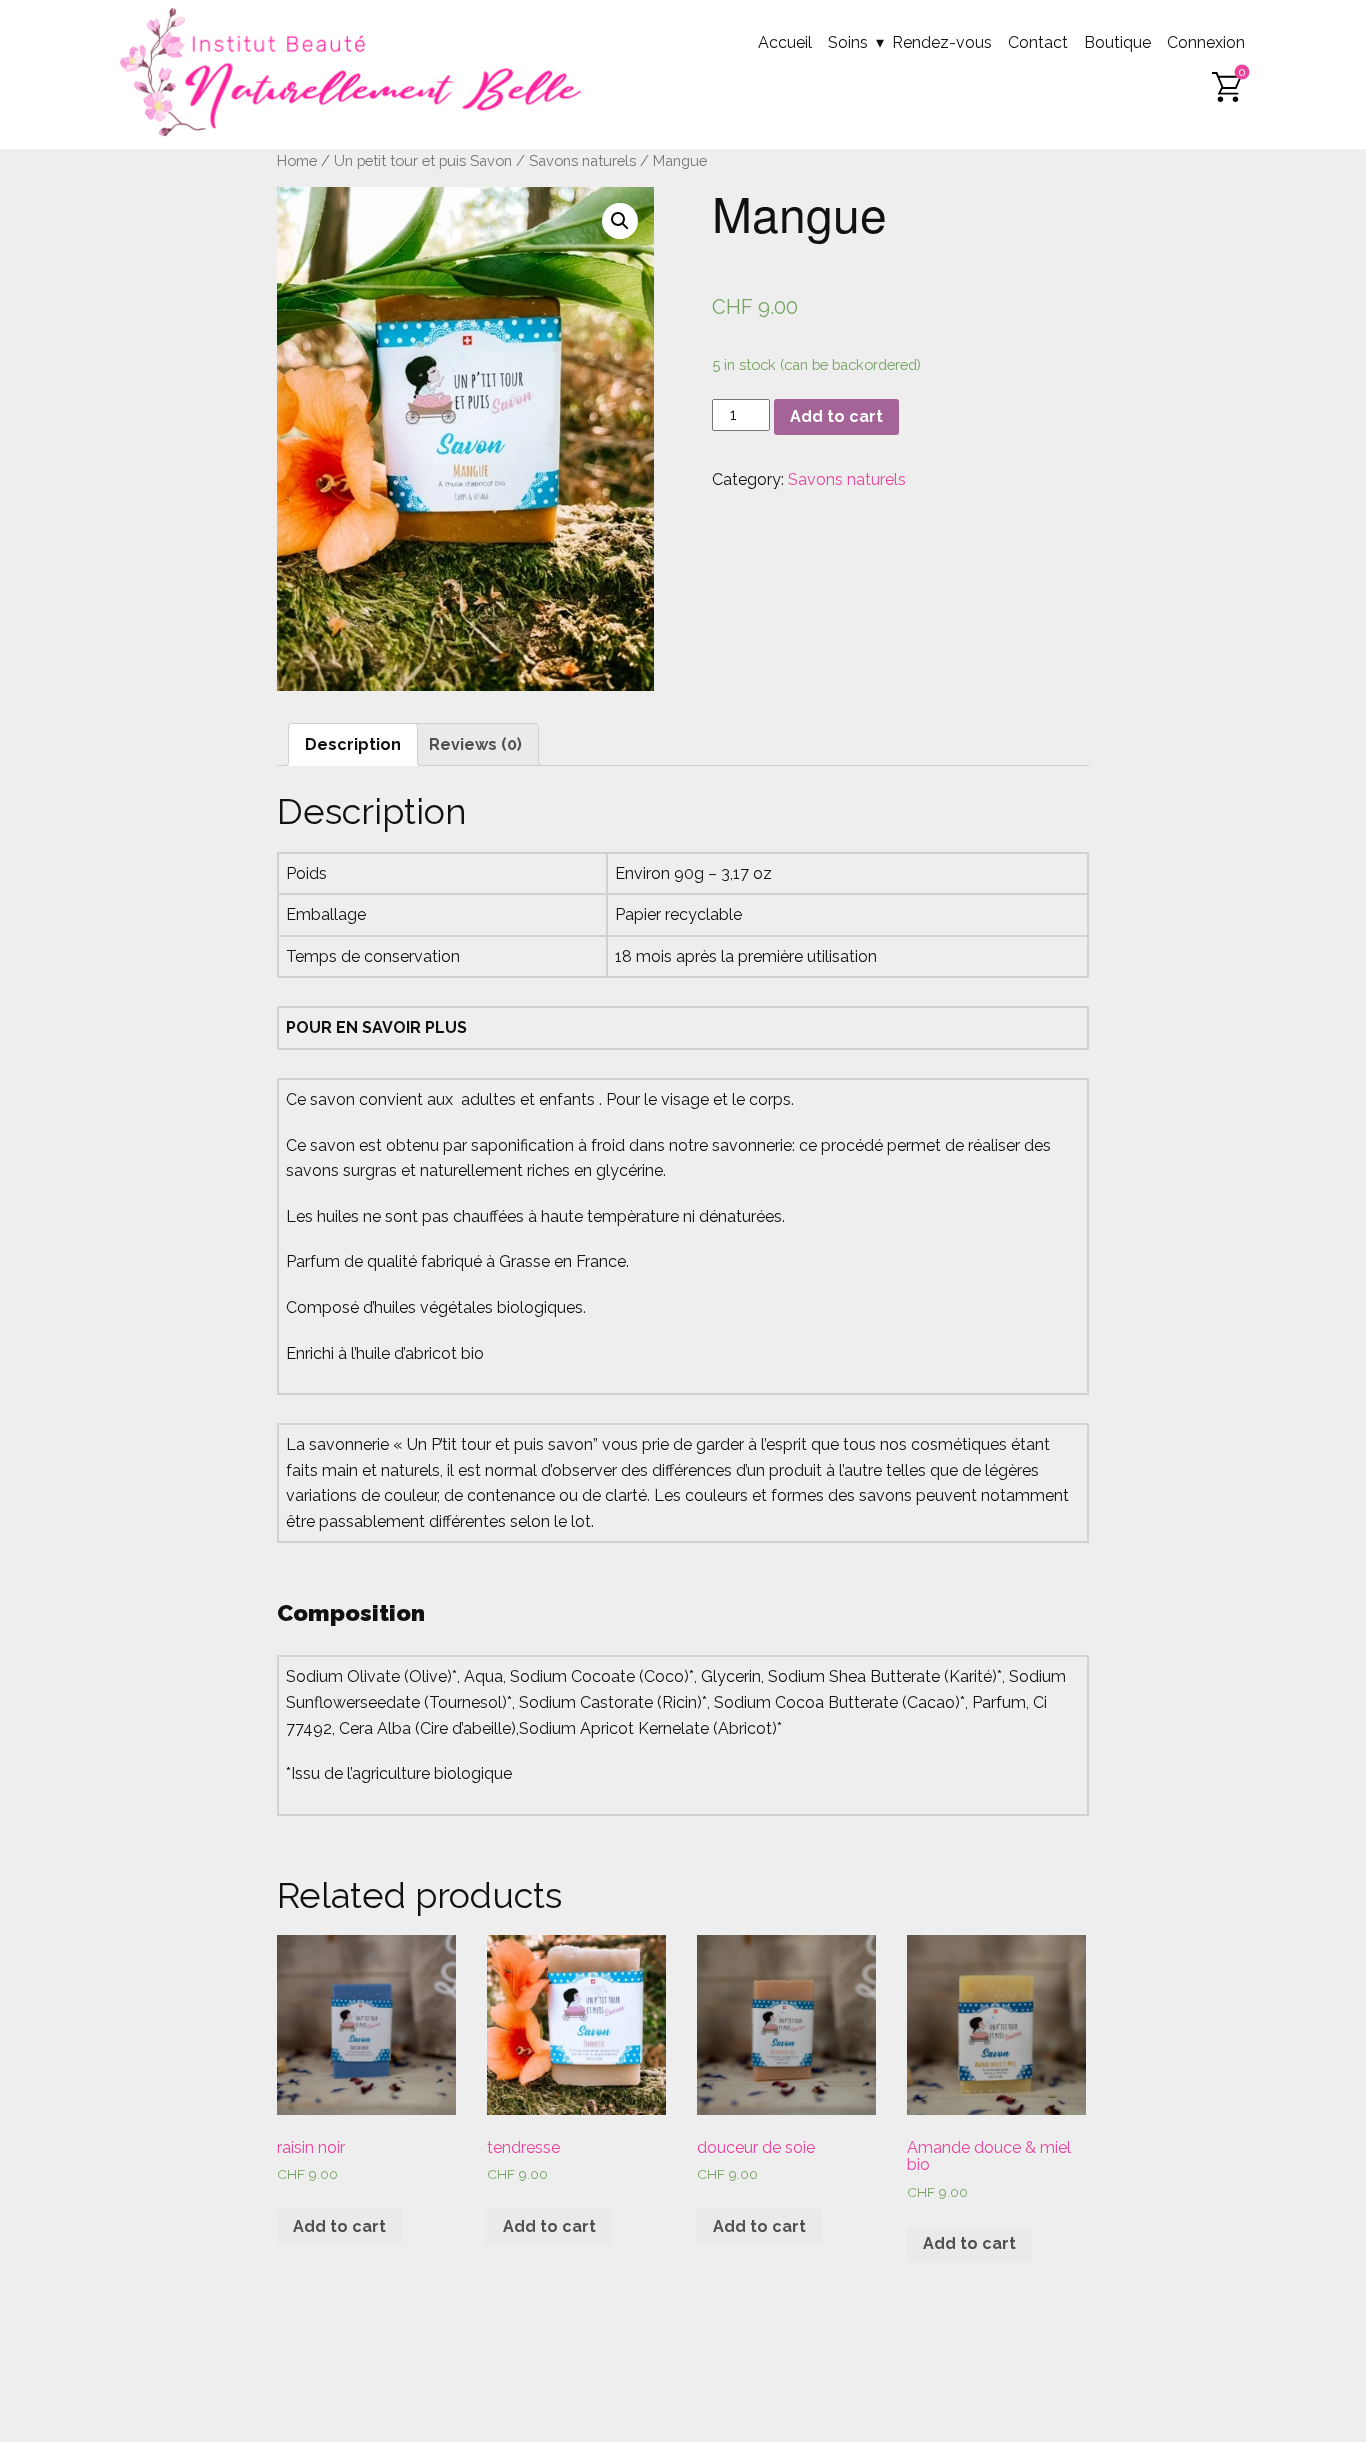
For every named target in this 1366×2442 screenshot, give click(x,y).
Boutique (1117, 42)
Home (297, 160)
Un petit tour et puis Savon (423, 160)
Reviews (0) (475, 744)
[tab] (353, 745)
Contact (1038, 42)
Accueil (785, 42)
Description (353, 744)
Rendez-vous (942, 42)
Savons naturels (582, 160)
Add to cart (836, 416)
